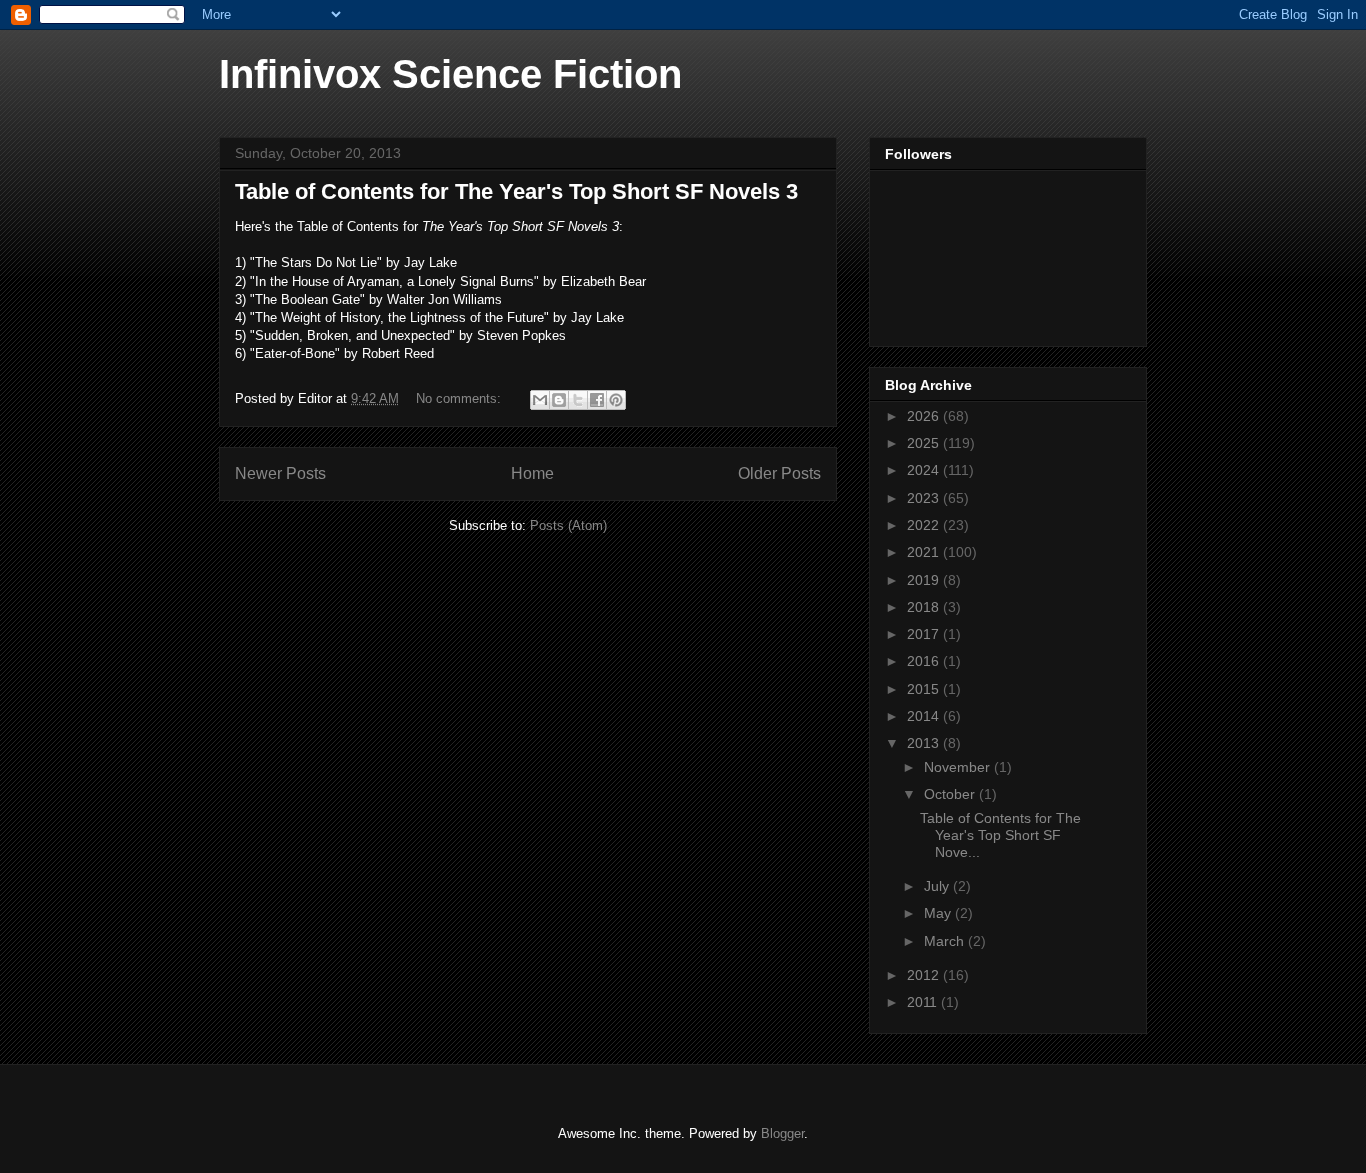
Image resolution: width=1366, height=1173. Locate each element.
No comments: (460, 398)
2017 (925, 634)
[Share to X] (578, 400)
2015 (925, 689)
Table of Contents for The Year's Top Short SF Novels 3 (516, 191)
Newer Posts (280, 473)
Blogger (782, 1133)
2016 (925, 661)
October (951, 794)
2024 (925, 470)
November (959, 767)
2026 (925, 416)
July (938, 886)
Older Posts (779, 473)
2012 (925, 975)
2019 (925, 580)
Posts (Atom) (568, 525)
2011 (924, 1002)
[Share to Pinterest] (616, 400)
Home (532, 473)
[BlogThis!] (559, 400)
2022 (925, 525)
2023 (925, 498)
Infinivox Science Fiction (450, 74)
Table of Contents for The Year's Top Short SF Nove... (1000, 835)
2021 (925, 552)
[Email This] (540, 400)
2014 (925, 716)
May (939, 913)
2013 (925, 743)
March (946, 941)
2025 (925, 443)
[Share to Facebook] (597, 400)
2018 (925, 607)
